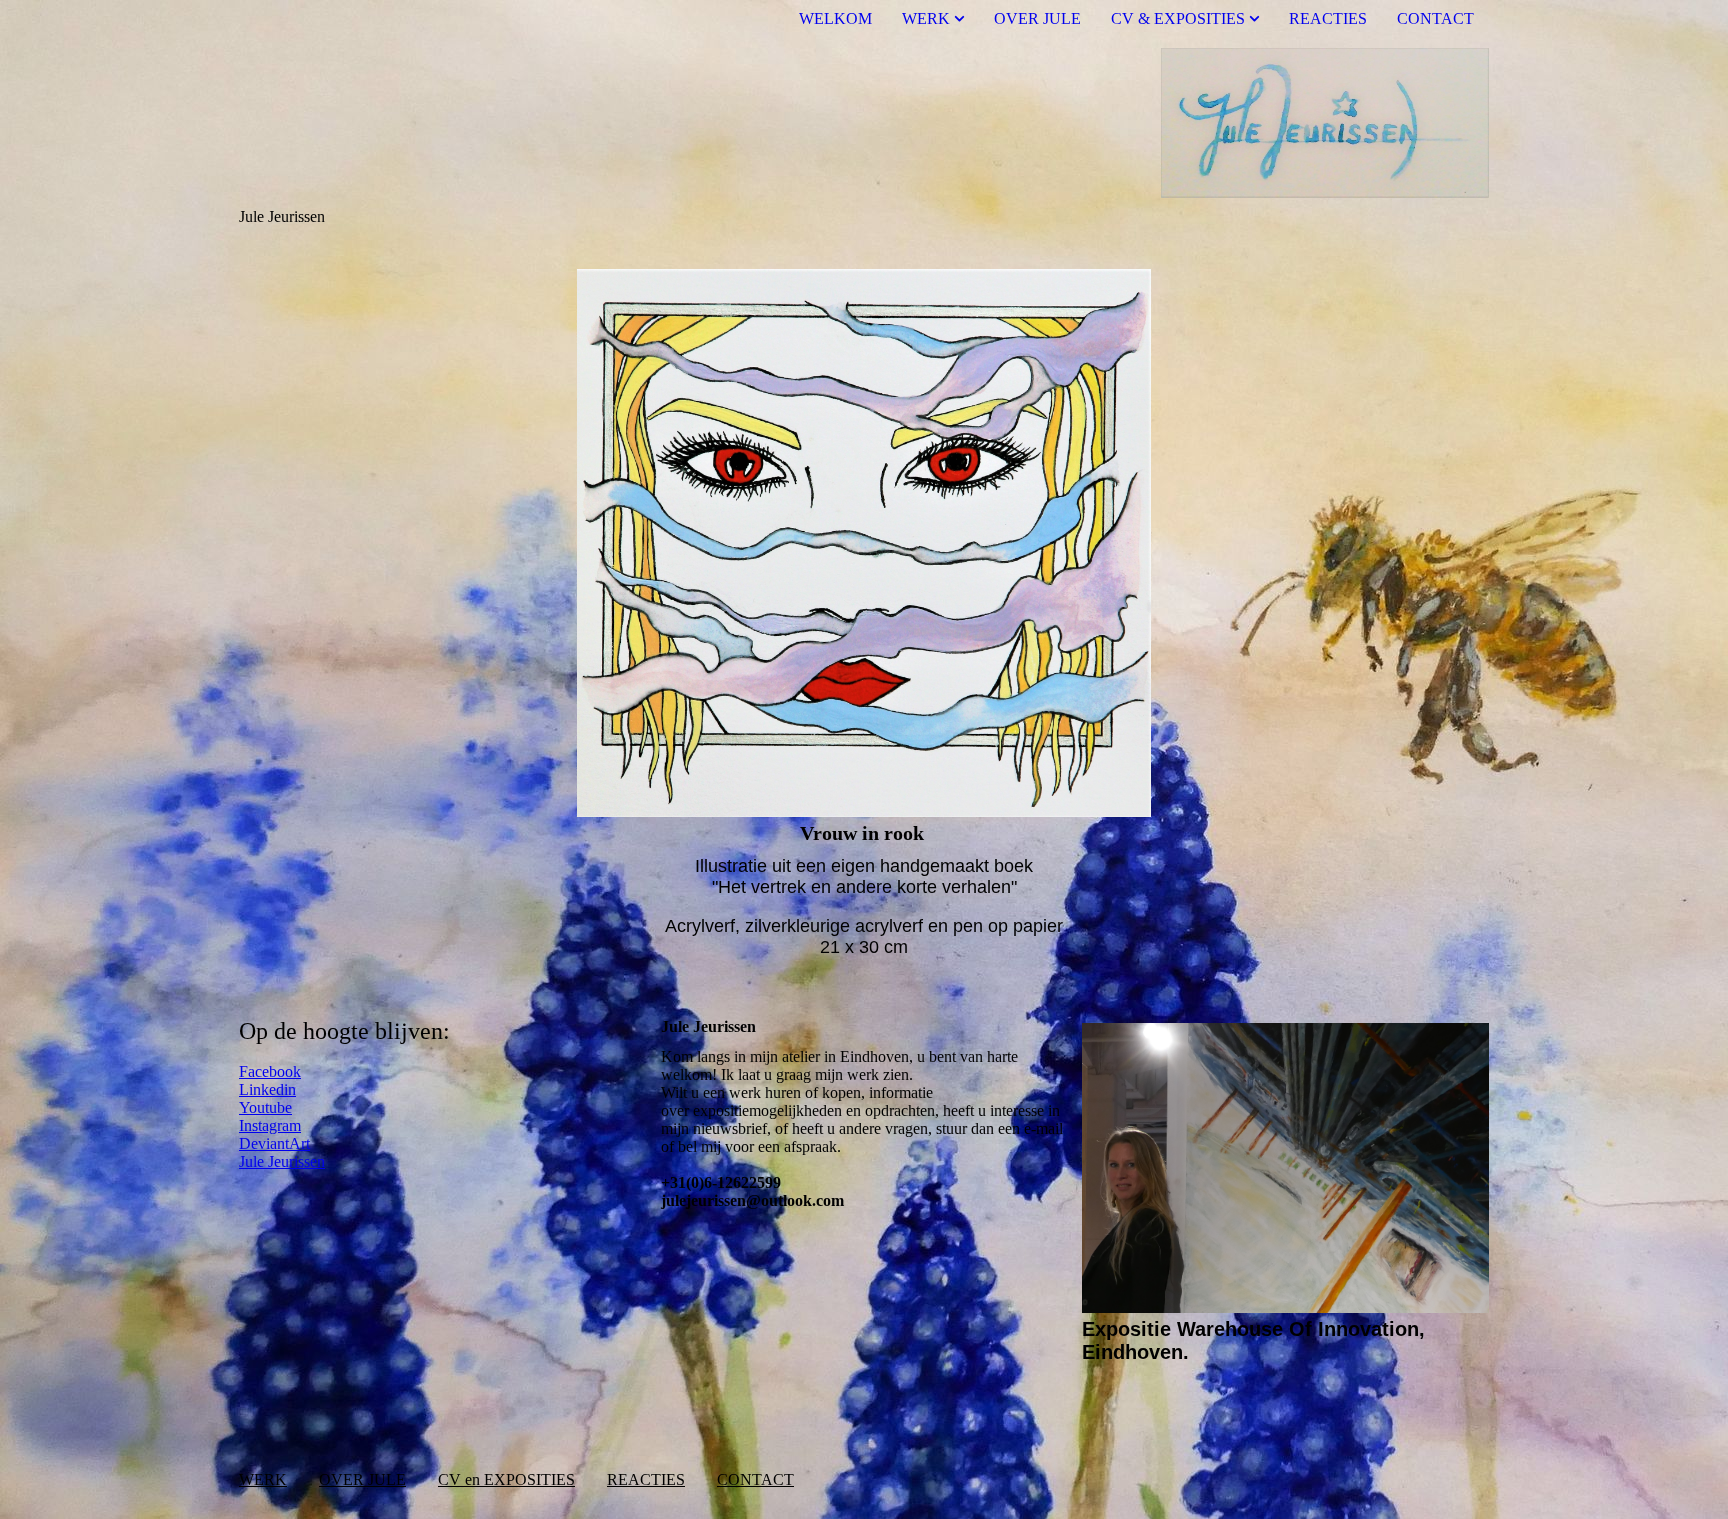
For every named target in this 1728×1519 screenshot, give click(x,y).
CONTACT (1435, 18)
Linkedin (267, 1089)
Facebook (270, 1071)
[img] (864, 123)
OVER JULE (1037, 18)
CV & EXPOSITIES (1178, 18)
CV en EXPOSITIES (506, 1479)
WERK (926, 18)
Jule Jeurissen (282, 1161)
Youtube (265, 1107)
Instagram (270, 1125)
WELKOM (835, 18)
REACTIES (1328, 18)
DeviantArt (274, 1143)
